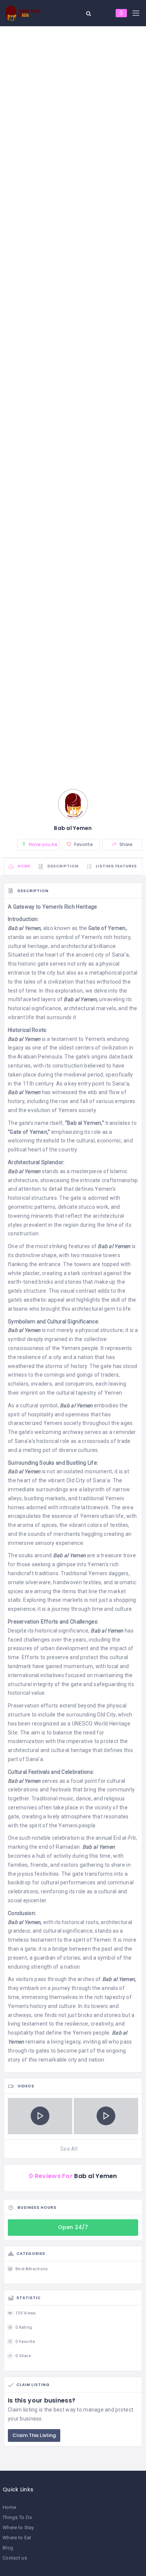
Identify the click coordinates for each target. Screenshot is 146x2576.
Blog (8, 2548)
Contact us (15, 2558)
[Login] (121, 13)
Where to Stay (18, 2527)
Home (9, 2507)
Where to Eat (17, 2538)
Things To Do (17, 2517)
